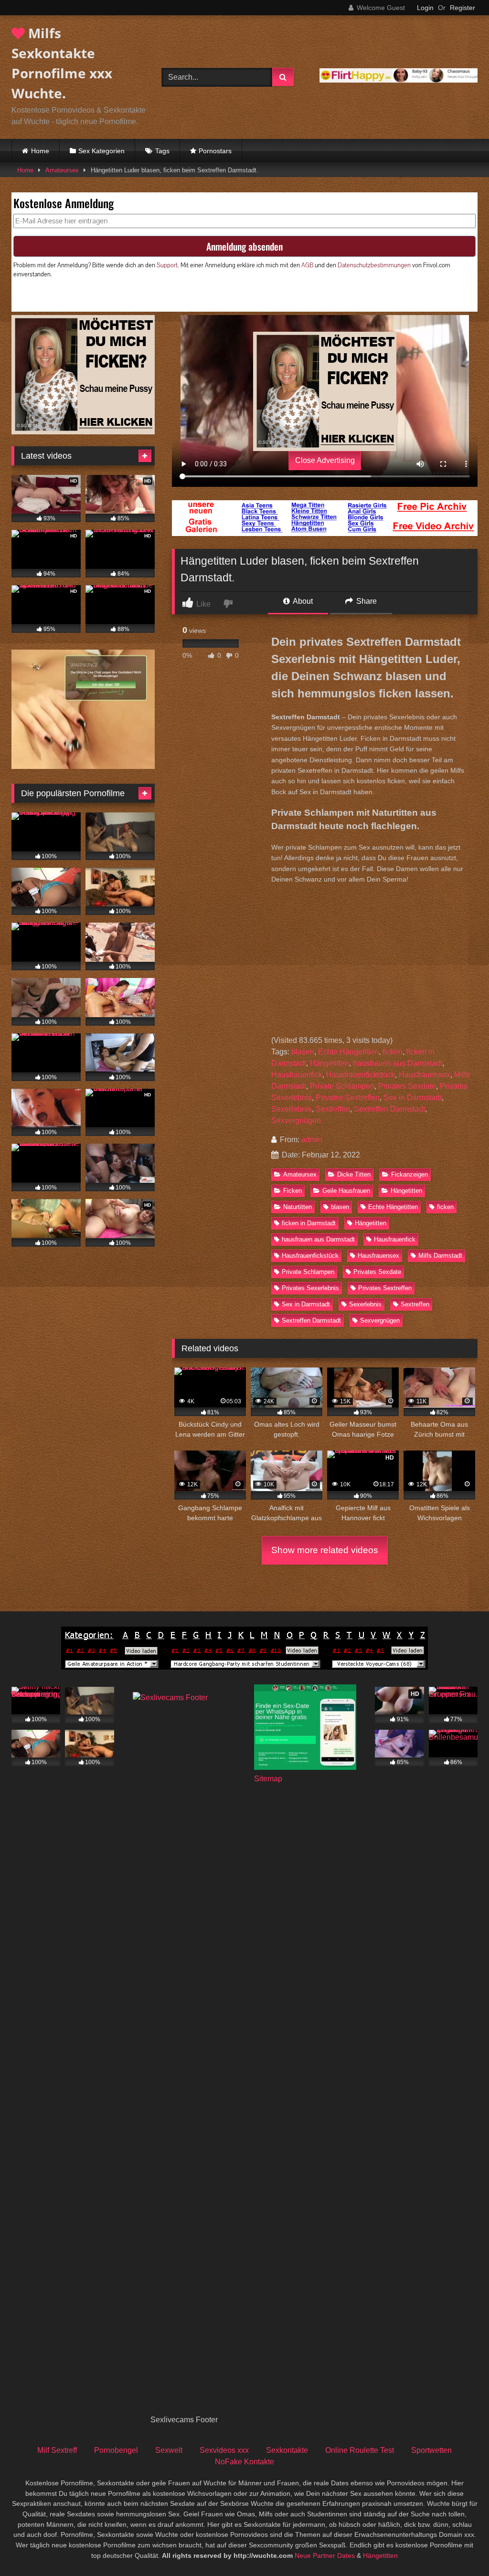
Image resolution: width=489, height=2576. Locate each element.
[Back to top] (459, 2548)
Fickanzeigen (409, 1174)
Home (40, 151)
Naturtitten (298, 1207)
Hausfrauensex (425, 1075)
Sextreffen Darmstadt (389, 1109)
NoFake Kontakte (244, 2462)
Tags (162, 151)
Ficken (292, 1191)
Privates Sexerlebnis (310, 1288)
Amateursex (62, 170)
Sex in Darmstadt (413, 1098)
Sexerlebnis (292, 1109)
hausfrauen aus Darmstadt (398, 1063)
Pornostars (215, 151)
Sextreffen (333, 1109)
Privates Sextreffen (348, 1098)
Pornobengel (116, 2450)
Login (425, 8)
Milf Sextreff (57, 2450)
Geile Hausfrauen (346, 1191)
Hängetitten (330, 1063)
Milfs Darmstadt (440, 1256)
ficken (393, 1052)
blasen (303, 1052)
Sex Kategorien (101, 151)
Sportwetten (431, 2450)
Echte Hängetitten (348, 1052)
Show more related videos (325, 1550)
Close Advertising (325, 460)
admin (312, 1140)
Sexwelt (169, 2450)
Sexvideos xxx (224, 2450)
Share (366, 601)
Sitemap (268, 1779)
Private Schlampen (342, 1086)
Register (462, 8)
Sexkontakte (287, 2450)
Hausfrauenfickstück (361, 1075)
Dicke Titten (354, 1174)
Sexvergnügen (296, 1120)
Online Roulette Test (360, 2450)
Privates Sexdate (407, 1086)
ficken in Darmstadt (309, 1223)
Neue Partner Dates (325, 2555)
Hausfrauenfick (297, 1075)
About (302, 601)
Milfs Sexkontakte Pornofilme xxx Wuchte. (62, 63)
